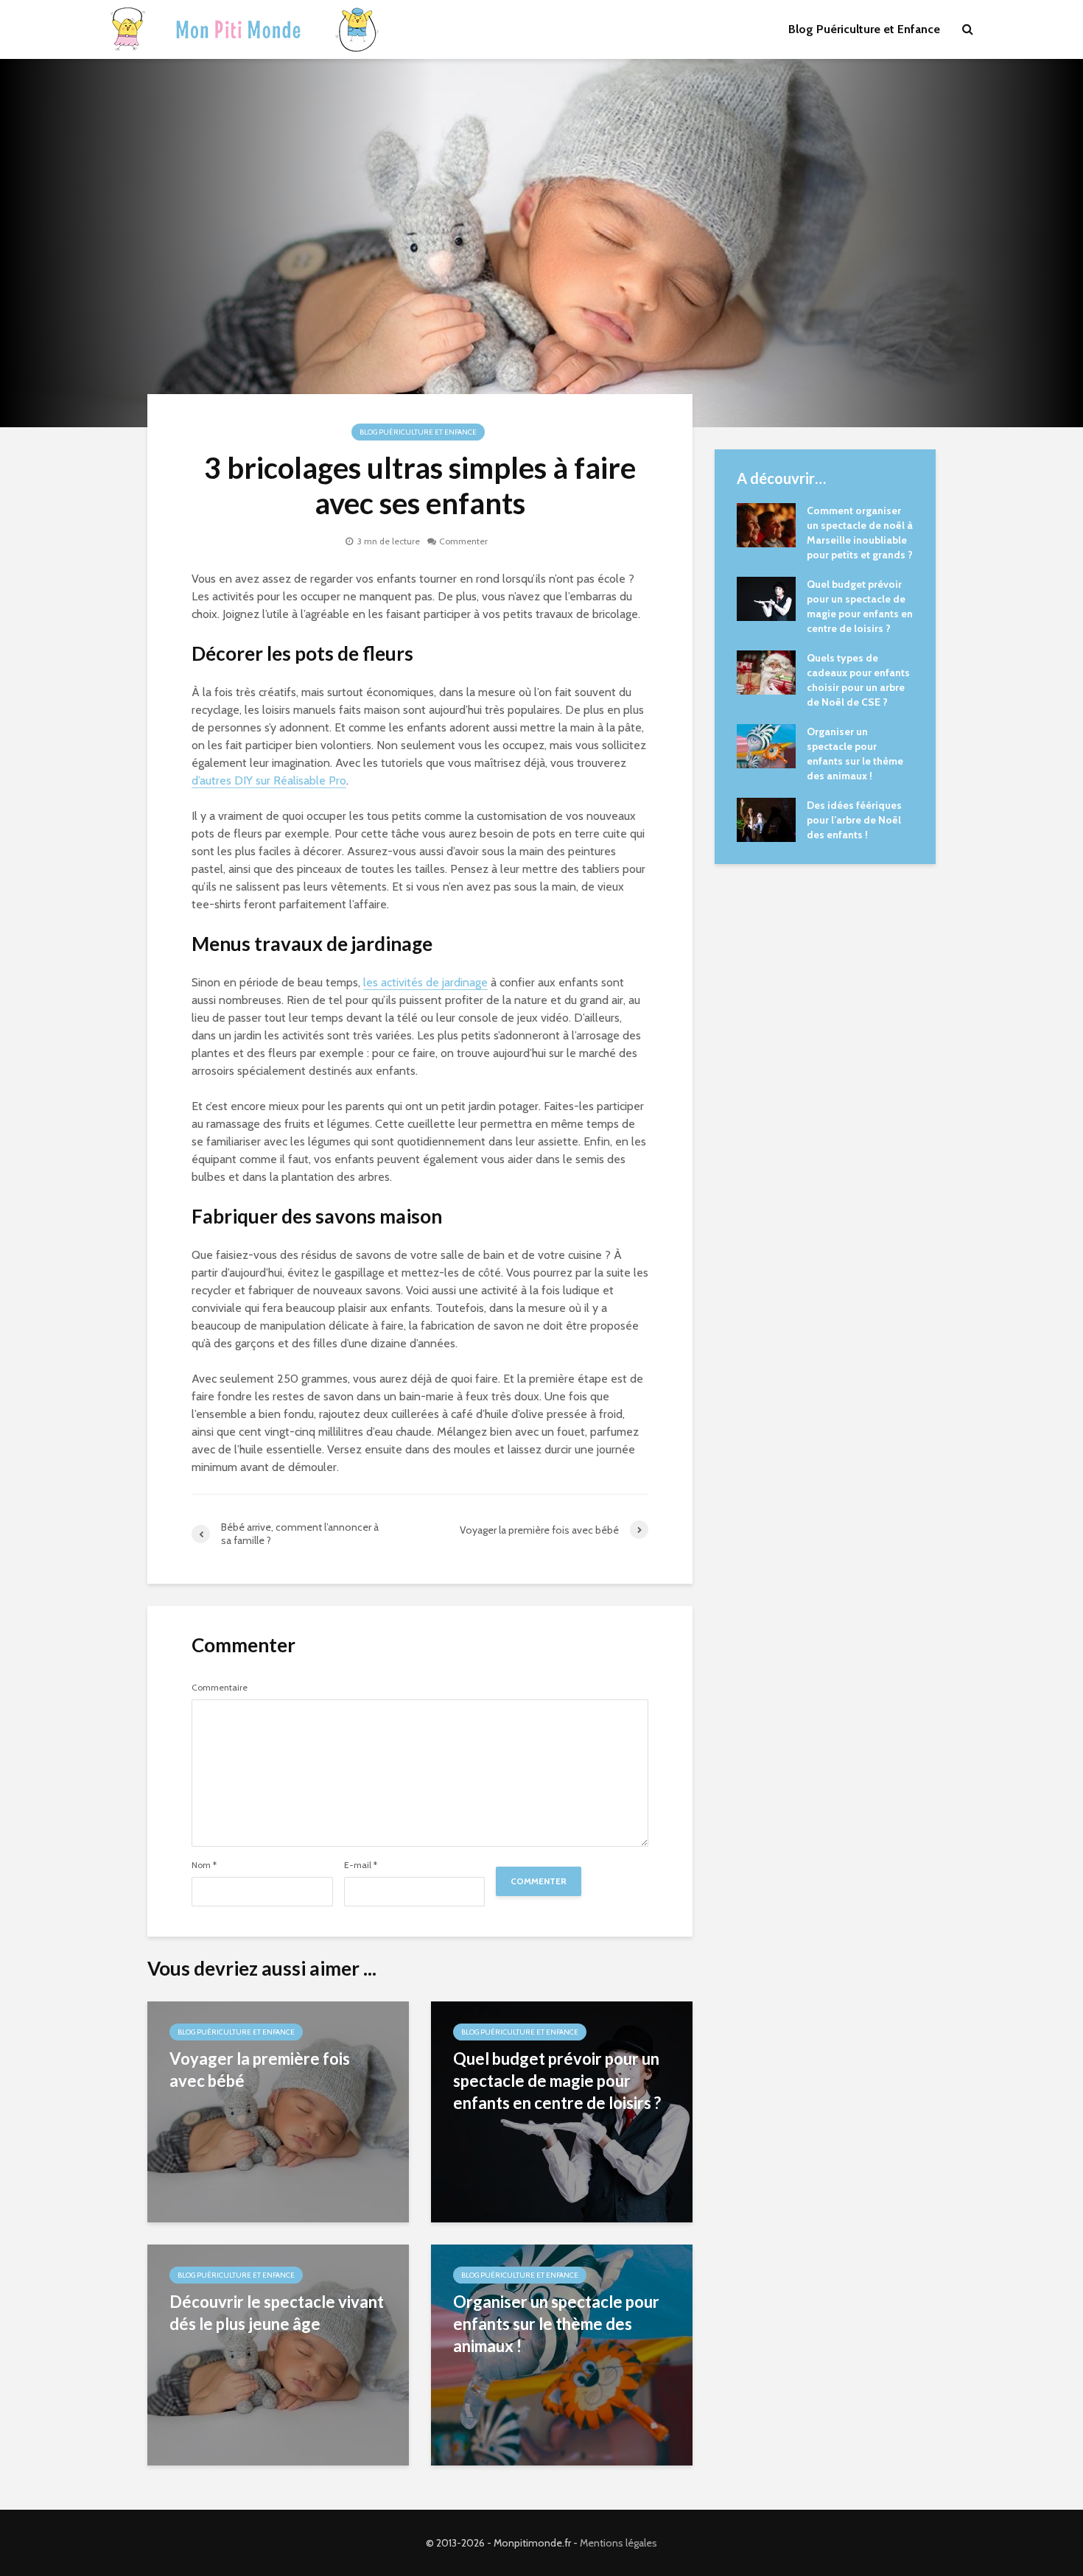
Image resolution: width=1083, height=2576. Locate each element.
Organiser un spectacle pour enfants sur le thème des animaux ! (556, 2324)
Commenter (463, 541)
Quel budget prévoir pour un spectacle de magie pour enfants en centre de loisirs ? (557, 2081)
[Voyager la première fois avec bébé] (278, 2111)
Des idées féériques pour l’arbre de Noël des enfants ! (854, 820)
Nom (204, 1865)
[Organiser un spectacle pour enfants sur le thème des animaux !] (766, 745)
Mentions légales (618, 2543)
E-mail (361, 1865)
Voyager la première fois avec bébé (260, 2070)
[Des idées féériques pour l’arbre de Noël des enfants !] (766, 818)
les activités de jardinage (425, 982)
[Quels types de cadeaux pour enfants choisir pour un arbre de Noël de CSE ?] (766, 671)
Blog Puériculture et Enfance (864, 29)
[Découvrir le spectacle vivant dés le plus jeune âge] (278, 2354)
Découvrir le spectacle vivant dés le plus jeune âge (277, 2313)
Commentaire (220, 1688)
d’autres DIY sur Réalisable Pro (269, 780)
